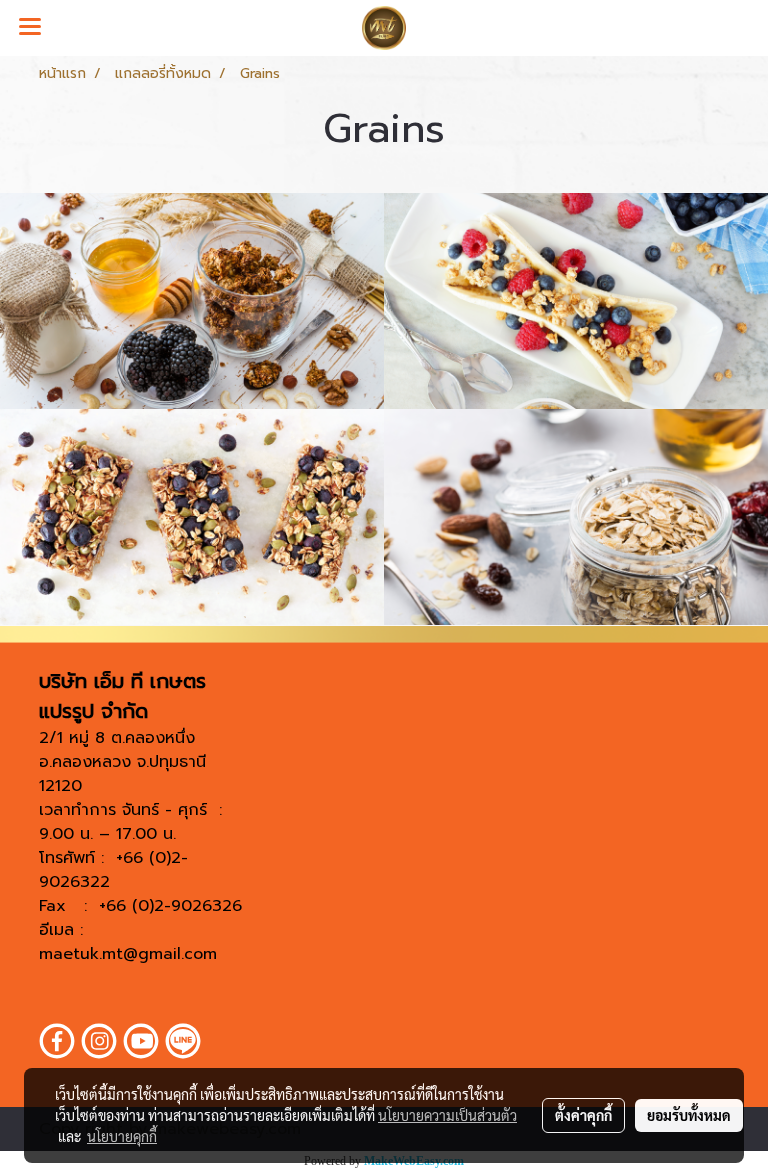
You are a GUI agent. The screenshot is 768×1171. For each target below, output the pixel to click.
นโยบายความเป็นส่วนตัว (447, 1115)
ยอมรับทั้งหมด (689, 1115)
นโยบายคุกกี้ (122, 1136)
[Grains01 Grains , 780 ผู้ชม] (192, 301)
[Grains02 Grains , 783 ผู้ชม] (576, 301)
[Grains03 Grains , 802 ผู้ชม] (192, 517)
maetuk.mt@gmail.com (128, 954)
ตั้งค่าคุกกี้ (583, 1115)
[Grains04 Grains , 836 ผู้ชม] (576, 517)
